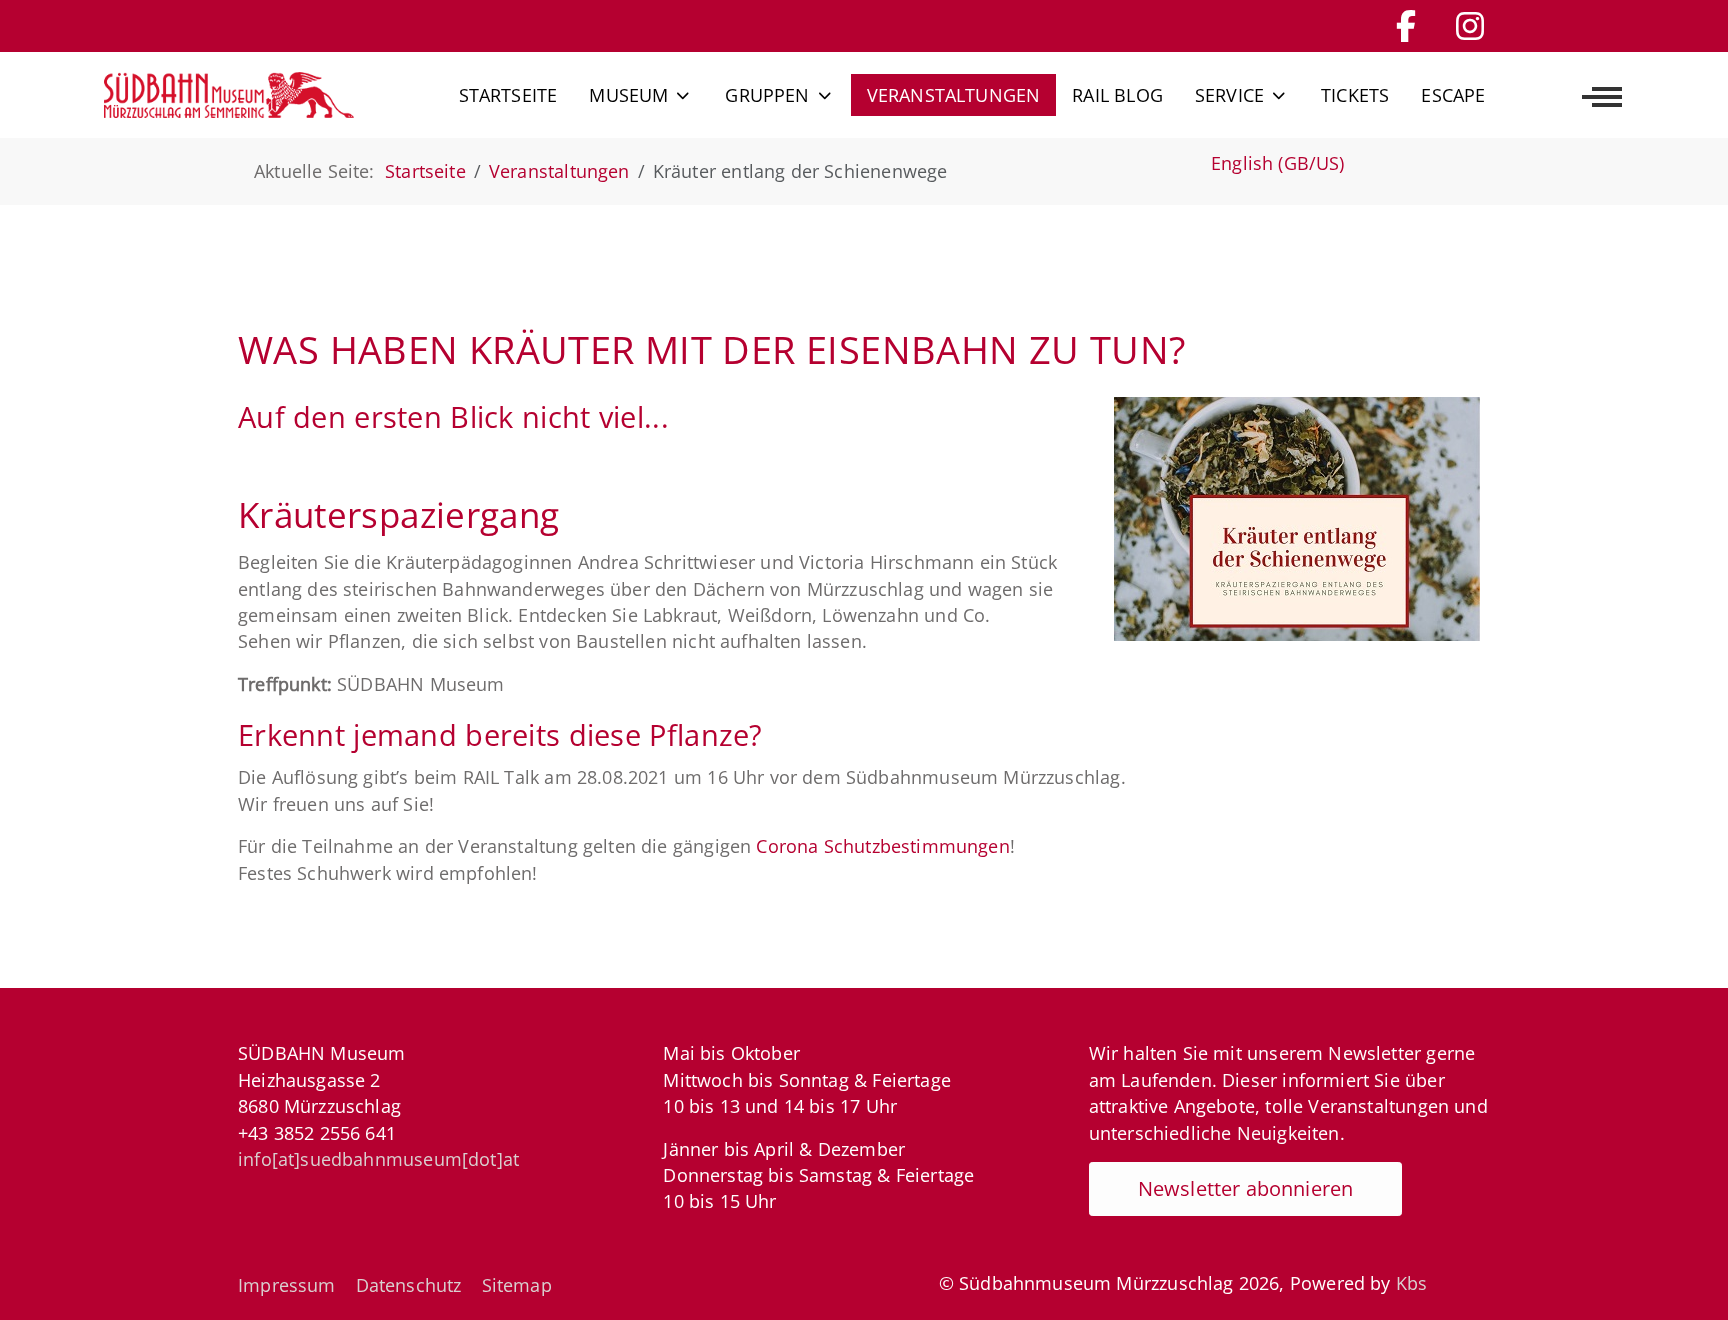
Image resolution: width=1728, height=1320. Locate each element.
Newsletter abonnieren (1246, 1188)
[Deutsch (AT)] (229, 95)
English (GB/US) (1278, 163)
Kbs (1412, 1283)
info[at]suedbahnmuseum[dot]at (378, 1159)
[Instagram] (1470, 25)
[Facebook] (1406, 25)
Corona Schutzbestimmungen (882, 846)
